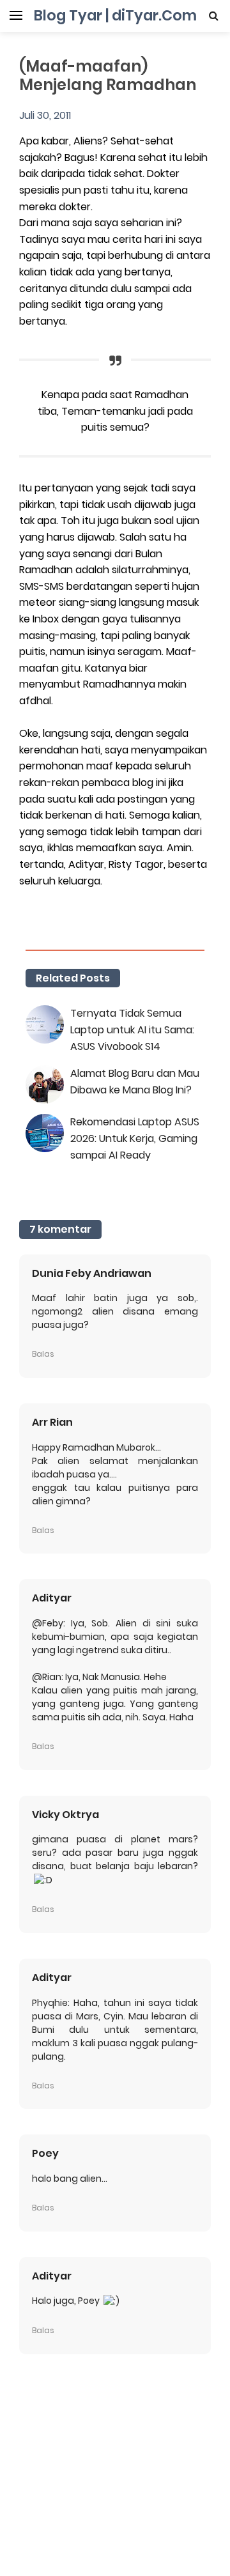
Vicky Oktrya (65, 1815)
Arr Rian (52, 1422)
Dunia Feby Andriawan (92, 1273)
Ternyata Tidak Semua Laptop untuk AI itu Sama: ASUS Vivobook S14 (132, 1030)
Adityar (52, 1598)
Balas (43, 1354)
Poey (45, 2153)
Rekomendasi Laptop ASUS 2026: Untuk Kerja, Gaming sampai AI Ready (135, 1138)
